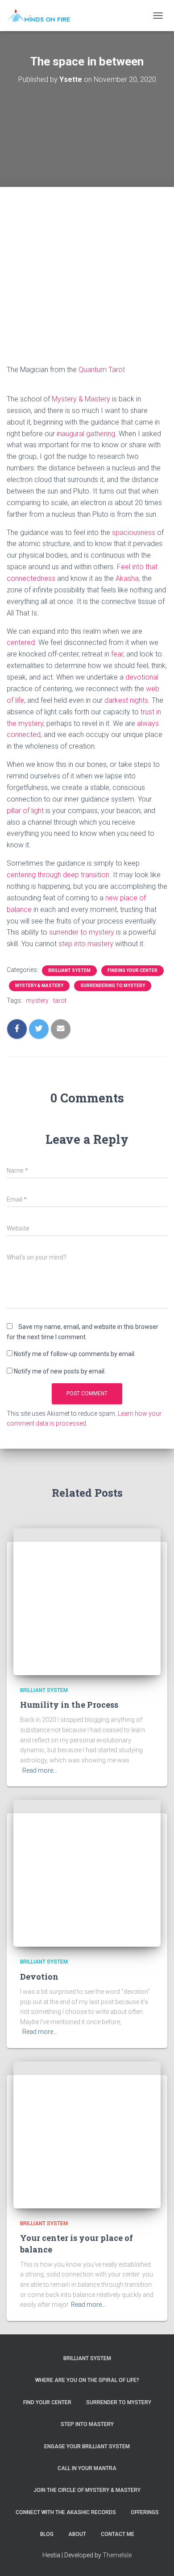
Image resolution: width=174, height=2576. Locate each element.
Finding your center (133, 970)
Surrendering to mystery (113, 986)
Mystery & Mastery (81, 399)
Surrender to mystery (119, 2402)
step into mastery (86, 944)
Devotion (39, 1977)
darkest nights (126, 700)
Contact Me (118, 2534)
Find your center (47, 2402)
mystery (37, 1000)
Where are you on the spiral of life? (87, 2380)
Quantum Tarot (102, 370)
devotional (142, 677)
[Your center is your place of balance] (87, 2135)
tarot (60, 1000)
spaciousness (134, 533)
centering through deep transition (58, 875)
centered (21, 642)
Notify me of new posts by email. (60, 1371)
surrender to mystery (82, 932)
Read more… (40, 1770)
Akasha (127, 578)
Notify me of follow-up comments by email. (75, 1354)
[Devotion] (87, 1873)
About (77, 2534)
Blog (47, 2534)
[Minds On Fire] (42, 16)
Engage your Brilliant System (87, 2446)
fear (117, 654)
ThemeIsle (117, 2555)
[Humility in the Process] (87, 1601)
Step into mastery (87, 2424)
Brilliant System (69, 970)
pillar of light (25, 811)
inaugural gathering (86, 434)
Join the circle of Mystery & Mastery (87, 2490)
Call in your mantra (87, 2468)
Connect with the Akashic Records (66, 2512)
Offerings (145, 2512)
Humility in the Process (69, 1705)
